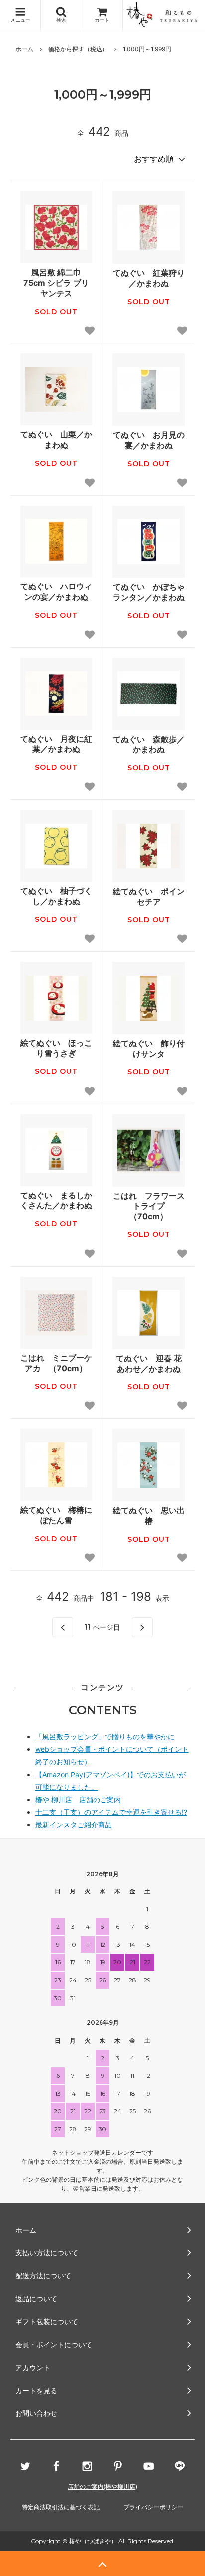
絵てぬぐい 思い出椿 (149, 1515)
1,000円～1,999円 (147, 49)
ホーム (24, 49)
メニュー (20, 20)
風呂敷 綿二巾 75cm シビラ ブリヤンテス (56, 283)
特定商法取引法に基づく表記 (61, 2507)
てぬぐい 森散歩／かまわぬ (149, 745)
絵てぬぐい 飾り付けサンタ (149, 1049)
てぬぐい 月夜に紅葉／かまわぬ (56, 744)
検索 (61, 20)
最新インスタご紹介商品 (74, 1824)
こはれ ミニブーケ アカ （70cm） (56, 1363)
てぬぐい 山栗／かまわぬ (56, 439)
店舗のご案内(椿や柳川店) (102, 2487)
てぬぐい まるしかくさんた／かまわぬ (56, 1200)
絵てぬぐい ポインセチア (149, 897)
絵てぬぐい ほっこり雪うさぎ (56, 1048)
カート (102, 20)
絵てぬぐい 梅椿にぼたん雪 (56, 1515)
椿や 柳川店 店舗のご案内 (78, 1800)
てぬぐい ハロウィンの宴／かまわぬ (56, 592)
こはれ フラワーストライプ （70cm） (149, 1206)
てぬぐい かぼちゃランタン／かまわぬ (149, 592)
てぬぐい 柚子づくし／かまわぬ (56, 896)
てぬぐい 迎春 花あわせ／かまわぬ (149, 1363)
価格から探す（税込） (78, 49)
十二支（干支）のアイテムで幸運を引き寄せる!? (111, 1812)
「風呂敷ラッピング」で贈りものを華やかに (105, 1737)
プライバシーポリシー (153, 2507)
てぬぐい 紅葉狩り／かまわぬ (149, 278)
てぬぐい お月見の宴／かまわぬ (149, 440)
